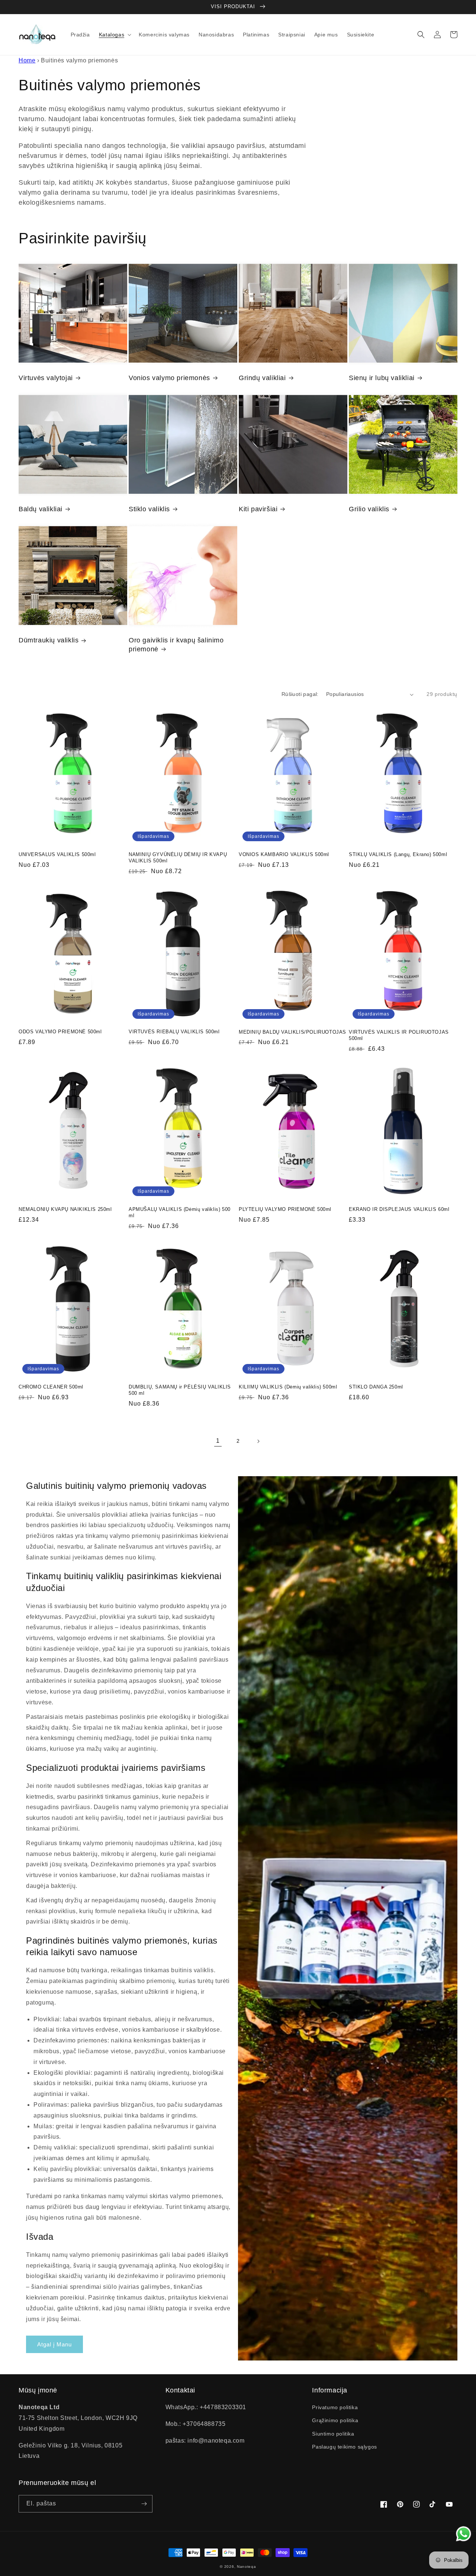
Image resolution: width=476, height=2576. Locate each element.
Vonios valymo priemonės (169, 378)
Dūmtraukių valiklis (49, 640)
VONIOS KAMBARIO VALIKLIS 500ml (284, 854)
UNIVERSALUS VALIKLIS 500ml (57, 854)
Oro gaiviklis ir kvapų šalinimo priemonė (176, 644)
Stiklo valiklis (149, 509)
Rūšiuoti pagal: (300, 694)
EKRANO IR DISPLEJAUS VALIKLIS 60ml (399, 1209)
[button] (114, 35)
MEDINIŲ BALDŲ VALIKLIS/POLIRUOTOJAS (292, 1032)
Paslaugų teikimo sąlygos (344, 2447)
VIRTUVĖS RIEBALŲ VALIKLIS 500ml (174, 1032)
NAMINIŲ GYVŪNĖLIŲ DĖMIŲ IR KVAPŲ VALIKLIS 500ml (178, 858)
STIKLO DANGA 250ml (376, 1387)
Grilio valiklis (369, 509)
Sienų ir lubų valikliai (382, 378)
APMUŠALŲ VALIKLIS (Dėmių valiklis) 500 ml (180, 1212)
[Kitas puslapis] (258, 1441)
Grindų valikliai (262, 378)
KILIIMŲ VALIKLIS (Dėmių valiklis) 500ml (288, 1387)
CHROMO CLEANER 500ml (51, 1387)
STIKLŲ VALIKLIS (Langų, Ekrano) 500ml (398, 854)
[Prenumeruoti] (144, 2504)
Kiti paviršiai (258, 509)
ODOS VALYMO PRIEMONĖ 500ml (60, 1032)
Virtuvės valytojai (46, 378)
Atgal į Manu (54, 2344)
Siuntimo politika (333, 2434)
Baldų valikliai (41, 509)
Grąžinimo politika (335, 2420)
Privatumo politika (335, 2407)
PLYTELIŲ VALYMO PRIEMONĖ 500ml (285, 1209)
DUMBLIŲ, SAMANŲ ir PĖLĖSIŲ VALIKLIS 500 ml (180, 1390)
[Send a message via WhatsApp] (464, 2534)
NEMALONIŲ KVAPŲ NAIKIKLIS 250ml (65, 1209)
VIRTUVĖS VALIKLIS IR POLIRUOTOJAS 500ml (399, 1035)
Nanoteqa (247, 2567)
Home (27, 60)
